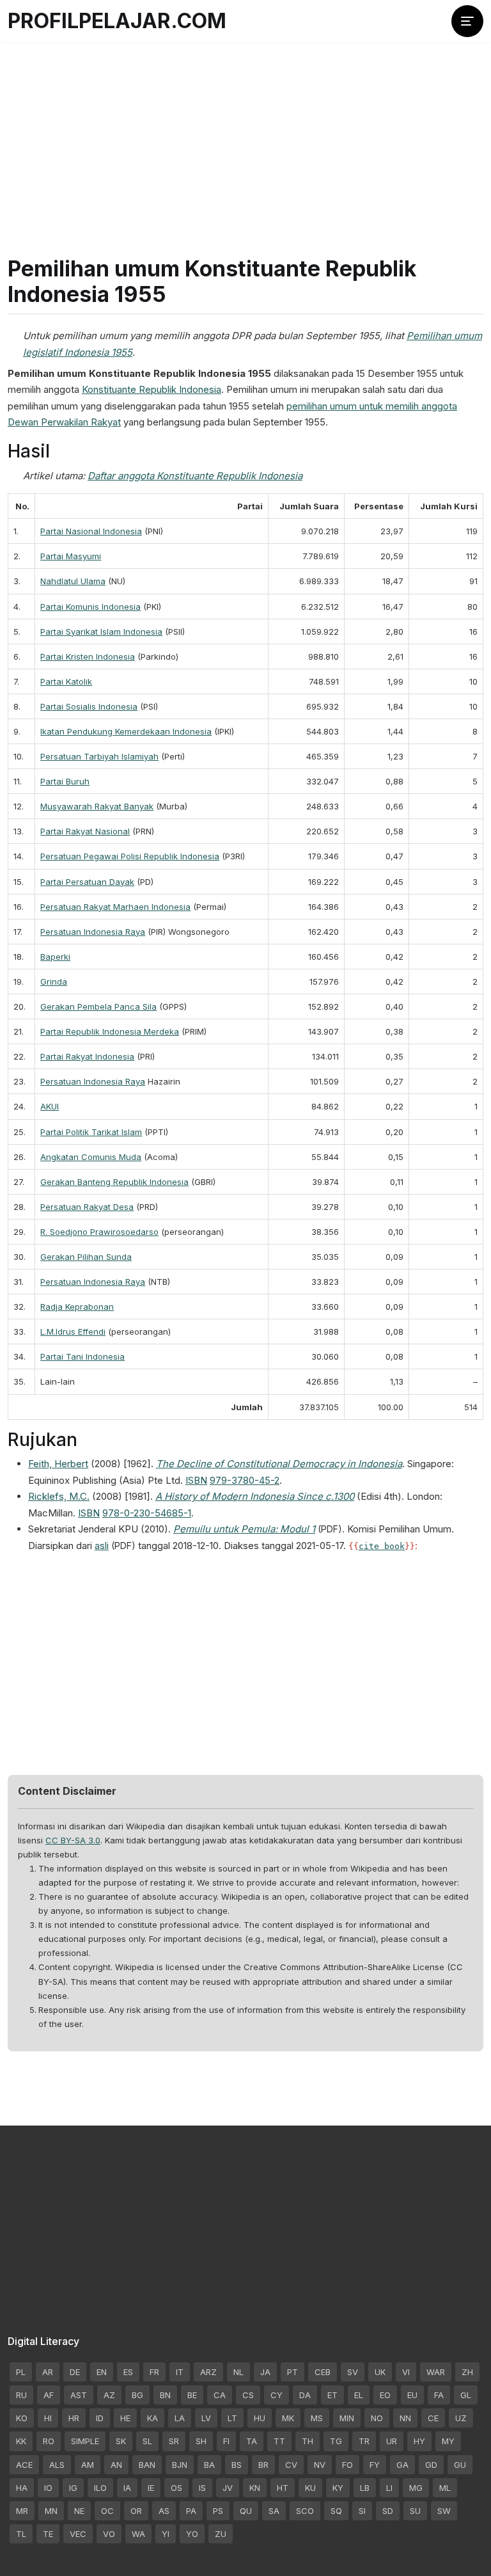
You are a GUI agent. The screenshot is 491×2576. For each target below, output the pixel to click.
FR (154, 2372)
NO (377, 2418)
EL (359, 2395)
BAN (147, 2465)
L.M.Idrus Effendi (73, 1332)
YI (166, 2534)
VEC (78, 2534)
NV (320, 2465)
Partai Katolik (66, 681)
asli (102, 1546)
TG (336, 2441)
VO (109, 2534)
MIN (347, 2418)
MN (51, 2511)
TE (48, 2534)
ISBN (196, 1480)
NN (405, 2418)
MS (317, 2418)
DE (75, 2372)
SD (388, 2511)
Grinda (54, 982)
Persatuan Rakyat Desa (87, 1207)
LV (206, 2418)
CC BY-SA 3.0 (73, 1840)
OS (176, 2488)
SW (444, 2511)
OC (107, 2511)
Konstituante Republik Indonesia (152, 389)
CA (220, 2395)
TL (21, 2534)
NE (79, 2511)
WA (138, 2534)
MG (416, 2488)
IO (48, 2488)
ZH (467, 2372)
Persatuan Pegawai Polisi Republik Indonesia (130, 856)
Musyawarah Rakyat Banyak (97, 806)
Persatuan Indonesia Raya (93, 932)
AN (116, 2465)
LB (365, 2488)
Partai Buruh (65, 781)
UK (380, 2372)
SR (174, 2441)
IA (127, 2488)
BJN (180, 2465)
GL (466, 2395)
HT (283, 2488)
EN (102, 2372)
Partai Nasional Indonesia (91, 531)
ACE (24, 2465)
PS (218, 2511)
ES (128, 2372)
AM (88, 2465)
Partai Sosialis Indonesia (89, 706)
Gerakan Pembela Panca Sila (98, 1006)
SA (274, 2511)
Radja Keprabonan (77, 1307)
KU (310, 2488)
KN (255, 2488)
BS (237, 2465)
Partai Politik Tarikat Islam (91, 1132)
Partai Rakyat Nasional (85, 831)
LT (232, 2418)
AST (79, 2395)
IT (180, 2372)
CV (291, 2465)
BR (263, 2465)
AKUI (50, 1106)
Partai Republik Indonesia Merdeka (110, 1031)
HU (260, 2418)
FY (375, 2465)
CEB (323, 2372)
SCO (305, 2511)
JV (228, 2488)
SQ (336, 2511)
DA (305, 2395)
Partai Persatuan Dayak (87, 882)
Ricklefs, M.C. (59, 1496)
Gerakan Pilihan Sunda (86, 1257)
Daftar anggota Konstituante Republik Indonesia (195, 476)
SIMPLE (85, 2441)
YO (192, 2534)
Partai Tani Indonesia (82, 1356)
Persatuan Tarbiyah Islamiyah (99, 756)
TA (252, 2441)
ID (100, 2418)
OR (136, 2511)
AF (49, 2395)
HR (74, 2418)
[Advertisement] (245, 134)
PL (21, 2372)
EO (385, 2395)
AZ (109, 2395)
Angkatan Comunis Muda (91, 1157)
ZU (221, 2534)
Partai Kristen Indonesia (88, 656)
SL (147, 2441)
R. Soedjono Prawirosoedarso (99, 1232)
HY (419, 2441)
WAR (436, 2372)
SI (362, 2511)
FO (347, 2465)
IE (151, 2488)
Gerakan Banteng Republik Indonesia (114, 1182)
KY (338, 2488)
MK (288, 2418)
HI (48, 2418)
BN (165, 2395)
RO (49, 2441)
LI (389, 2488)
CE (433, 2418)
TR (364, 2441)
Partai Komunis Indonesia (90, 607)
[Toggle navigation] (467, 21)
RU (21, 2395)
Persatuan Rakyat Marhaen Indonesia (115, 907)
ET (332, 2395)
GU (460, 2465)
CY (277, 2395)
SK (121, 2441)
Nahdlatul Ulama (73, 581)
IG (73, 2488)
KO (22, 2418)
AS (164, 2511)
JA (265, 2372)
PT (292, 2372)
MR (22, 2511)
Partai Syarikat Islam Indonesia (101, 632)
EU (412, 2395)
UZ (461, 2418)
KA (152, 2418)
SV (353, 2372)
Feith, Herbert (58, 1464)
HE (125, 2418)
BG (137, 2395)
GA (402, 2465)
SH (201, 2441)
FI (226, 2441)
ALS (57, 2465)
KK (21, 2441)
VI (406, 2372)
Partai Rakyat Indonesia (87, 1056)
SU (415, 2511)
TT (279, 2441)
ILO (100, 2488)
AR (48, 2372)
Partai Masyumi (71, 556)
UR (392, 2441)
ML (445, 2488)
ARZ (208, 2372)
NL (238, 2372)
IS (202, 2488)
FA (439, 2395)
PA (191, 2511)
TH (308, 2441)
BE (192, 2395)
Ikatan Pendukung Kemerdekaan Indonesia (126, 731)
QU (246, 2511)
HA (22, 2488)
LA (180, 2418)
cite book (382, 1546)
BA (209, 2465)
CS (248, 2395)
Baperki (55, 957)
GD (431, 2465)
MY (448, 2441)
